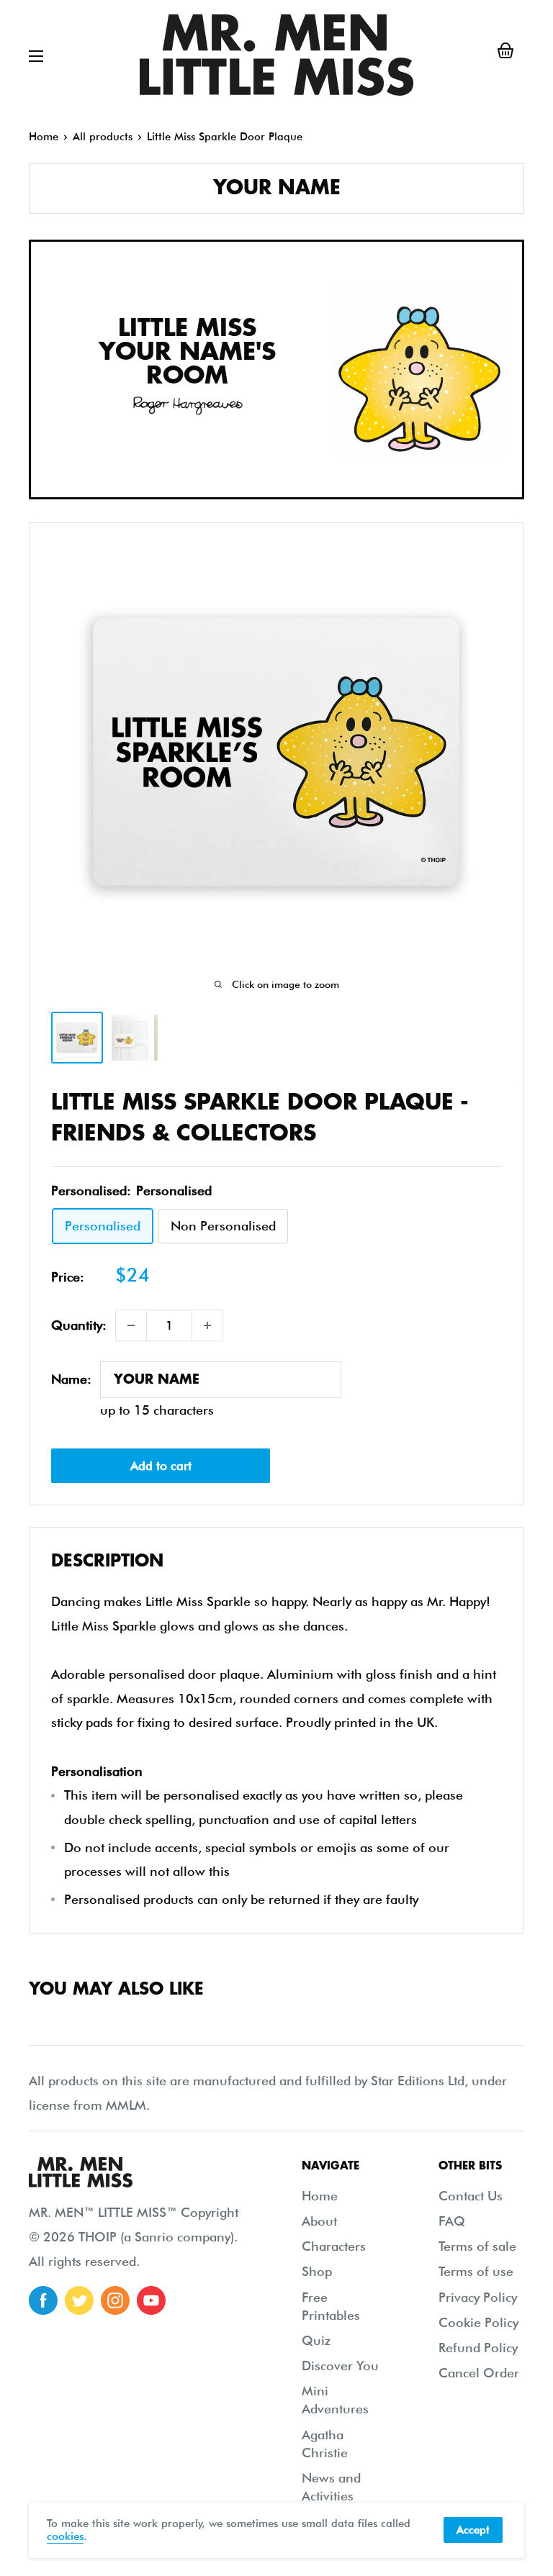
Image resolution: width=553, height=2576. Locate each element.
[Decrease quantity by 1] (131, 1325)
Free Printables (331, 2306)
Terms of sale (477, 2246)
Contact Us (471, 2196)
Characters (334, 2246)
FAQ (452, 2221)
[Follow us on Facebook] (43, 2300)
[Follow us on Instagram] (115, 2300)
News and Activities (331, 2487)
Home (44, 137)
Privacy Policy (478, 2297)
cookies (65, 2536)
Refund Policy (478, 2348)
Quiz (316, 2340)
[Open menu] (36, 56)
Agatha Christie (325, 2444)
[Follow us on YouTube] (151, 2300)
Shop (317, 2271)
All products (103, 137)
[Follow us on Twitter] (79, 2300)
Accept (473, 2530)
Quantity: (79, 1325)
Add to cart (161, 1466)
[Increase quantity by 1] (207, 1325)
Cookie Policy (478, 2322)
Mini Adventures (335, 2400)
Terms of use (476, 2271)
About (319, 2221)
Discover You (340, 2366)
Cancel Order (479, 2373)
